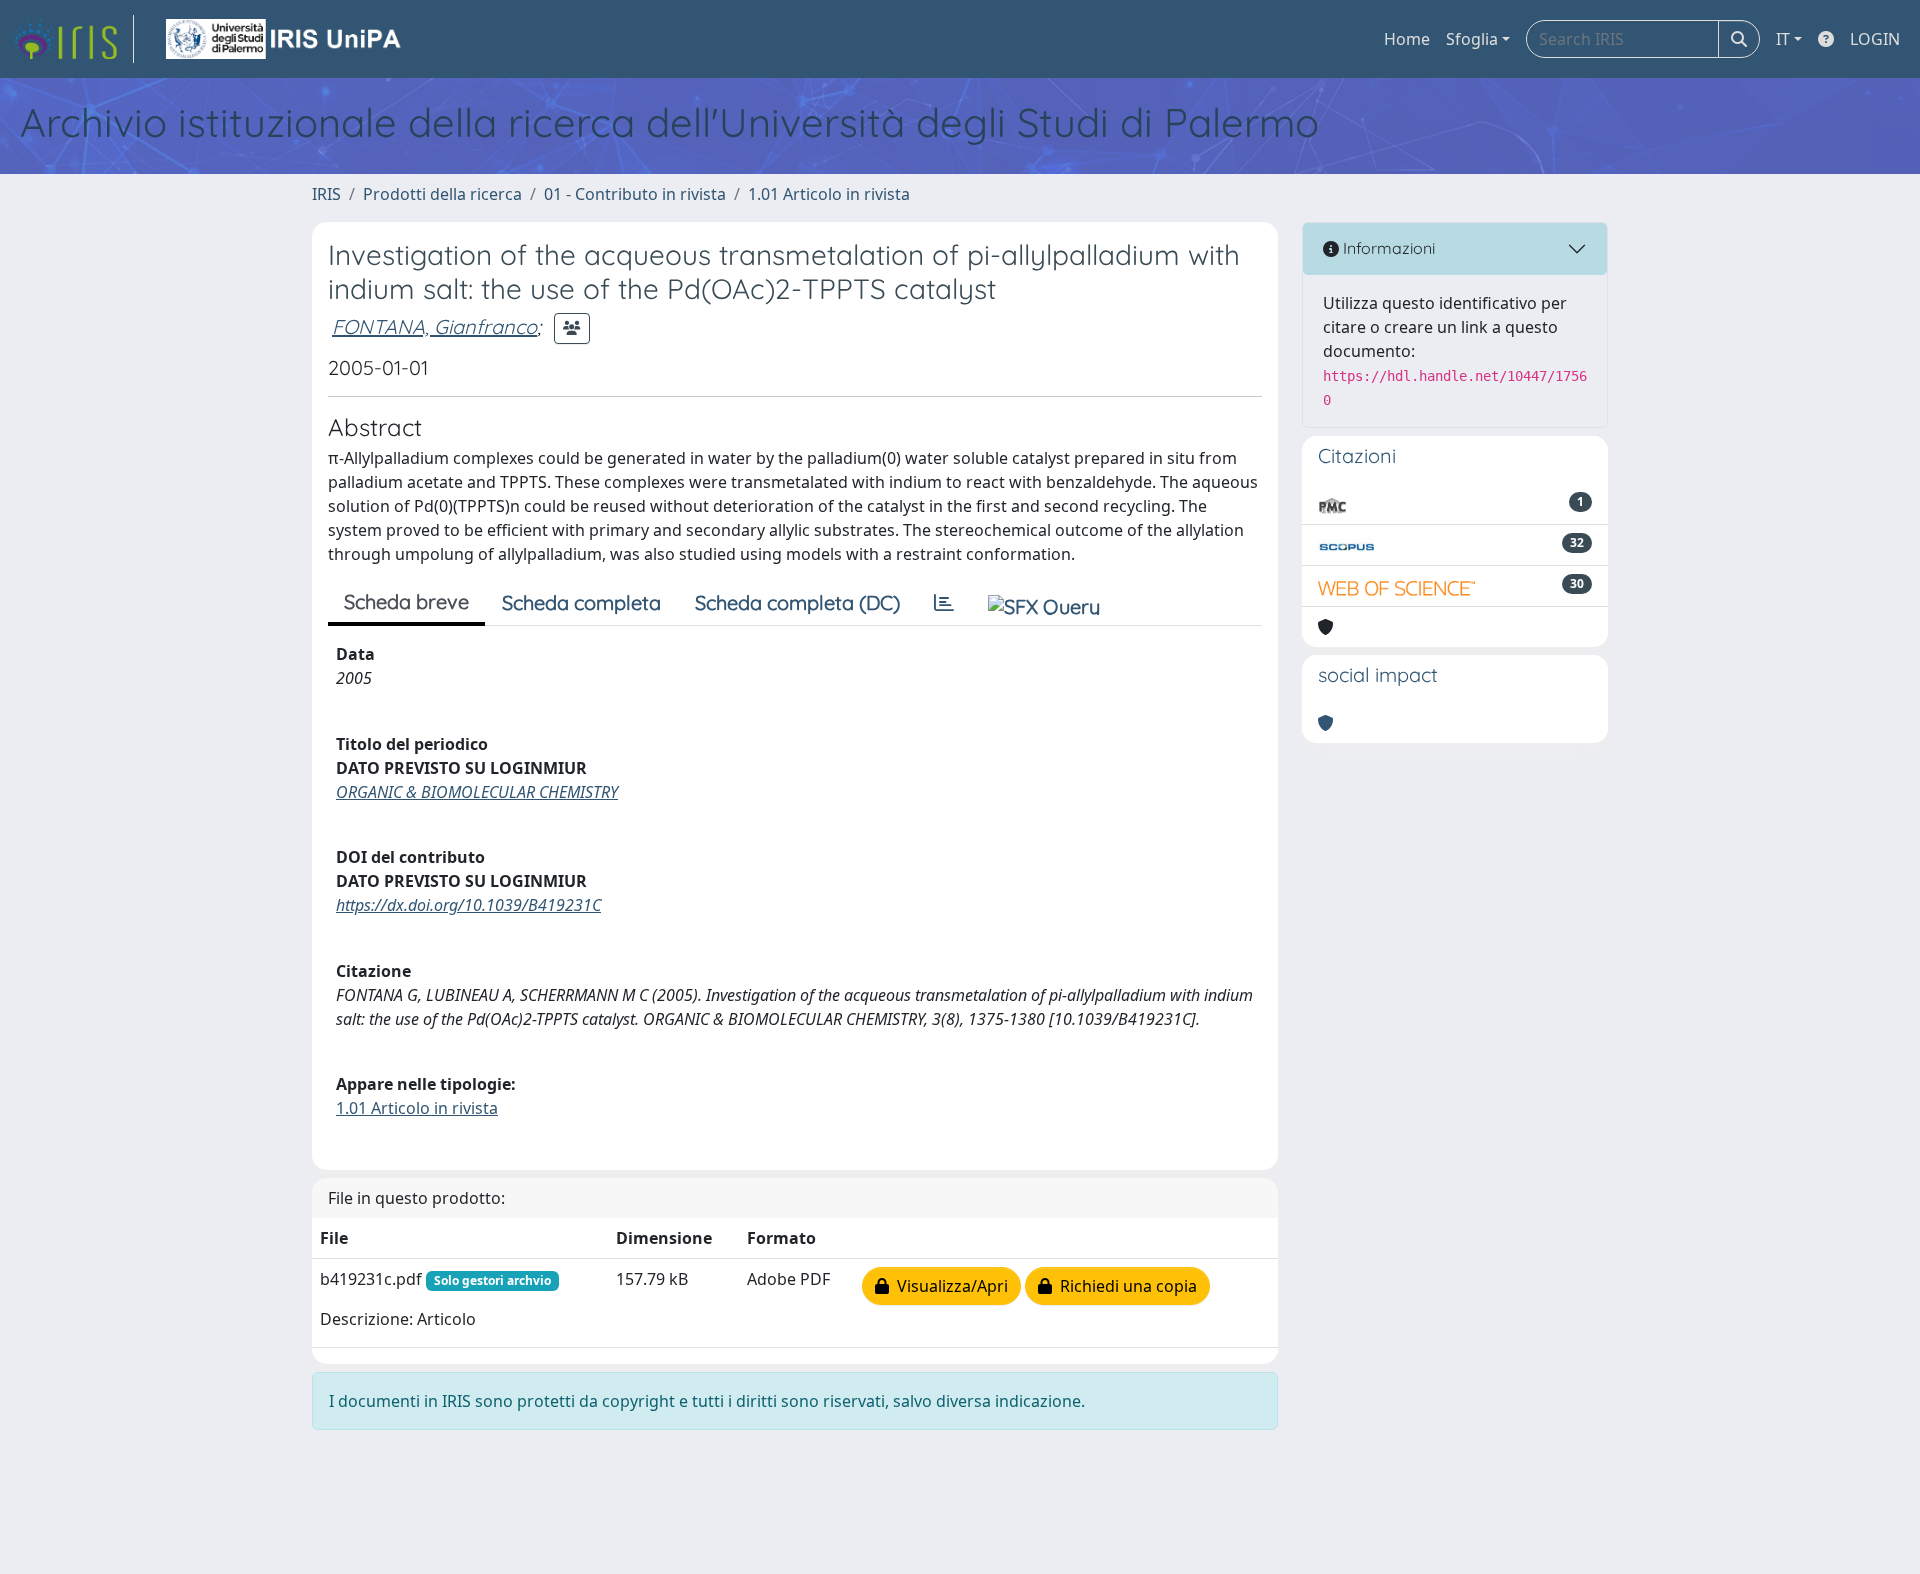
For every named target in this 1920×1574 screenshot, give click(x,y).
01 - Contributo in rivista (635, 194)
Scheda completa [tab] (581, 602)
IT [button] (1783, 39)
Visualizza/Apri (948, 1286)
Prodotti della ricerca (442, 194)
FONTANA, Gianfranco (434, 326)
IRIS (326, 194)
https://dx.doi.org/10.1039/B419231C (468, 905)
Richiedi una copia (1124, 1286)
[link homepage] (73, 39)
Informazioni (1387, 248)
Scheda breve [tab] (406, 601)
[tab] (944, 603)
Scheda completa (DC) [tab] (797, 602)
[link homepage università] (285, 39)
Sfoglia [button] (1472, 39)
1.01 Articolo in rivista (829, 194)
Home (1407, 39)
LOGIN (1875, 39)
